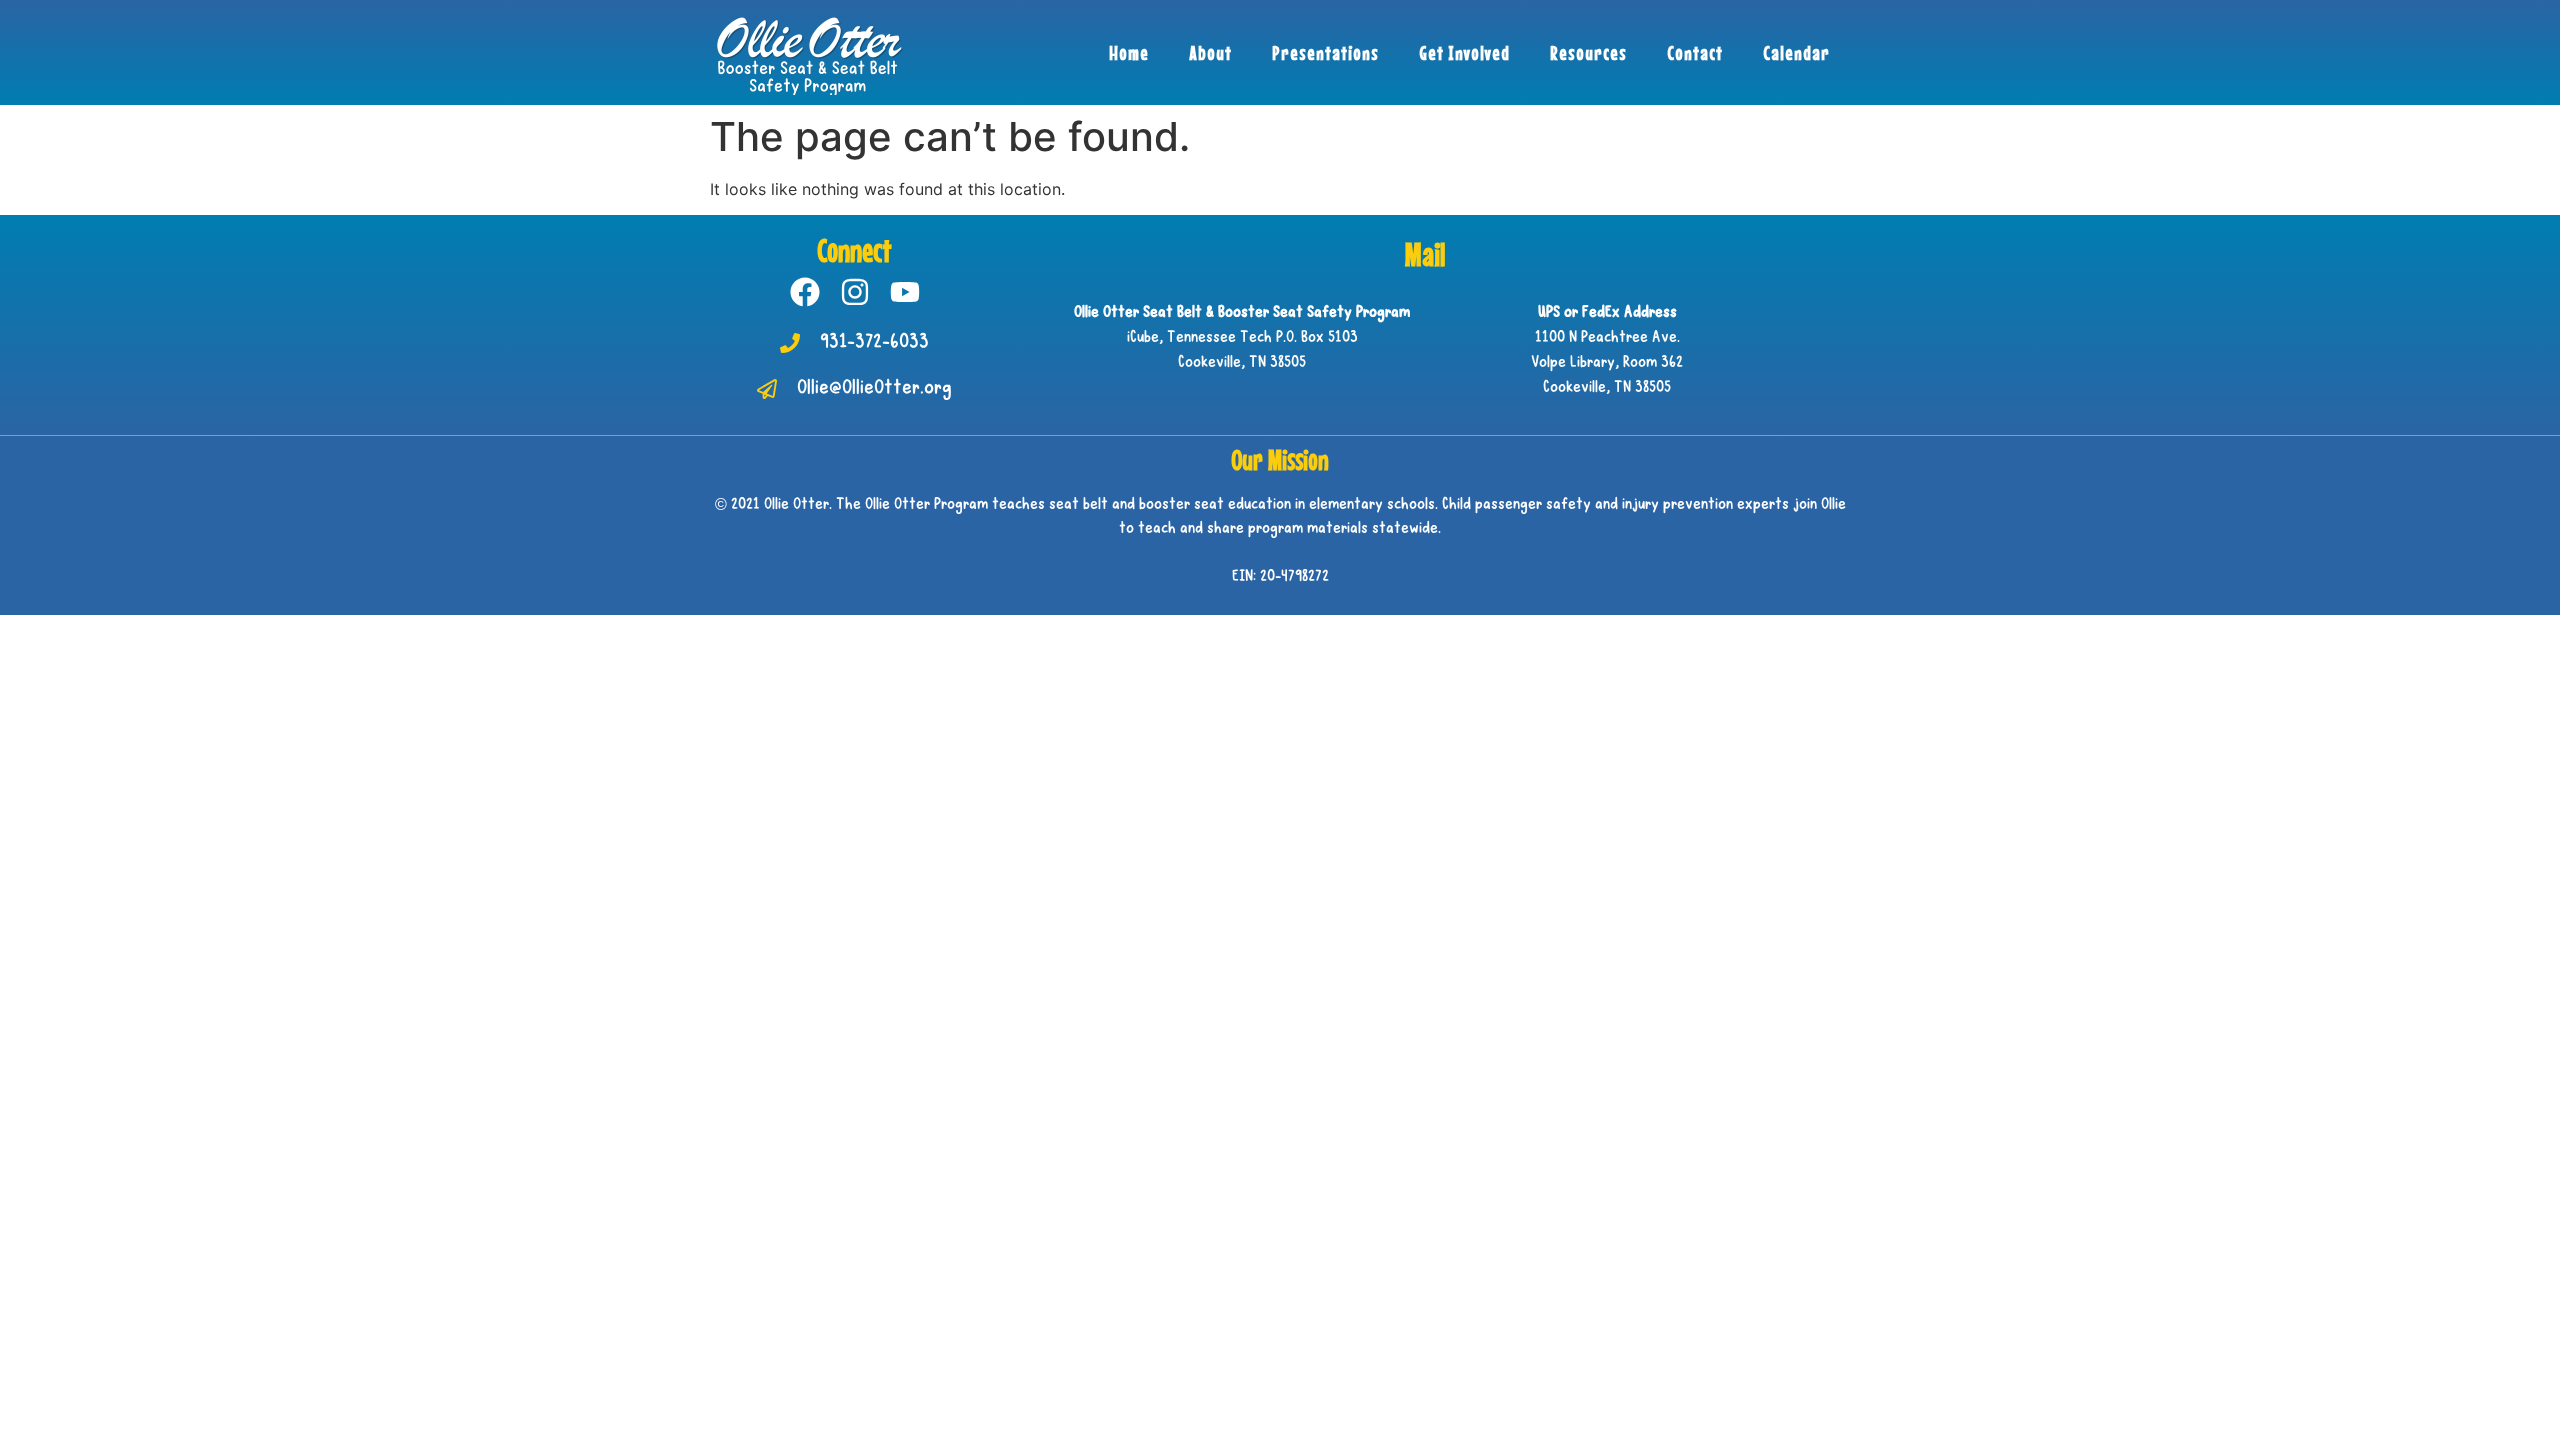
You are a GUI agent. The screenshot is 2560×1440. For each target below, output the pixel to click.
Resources (1588, 52)
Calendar (1796, 52)
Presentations (1325, 52)
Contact (1695, 52)
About (1210, 52)
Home (1129, 52)
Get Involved (1464, 52)
